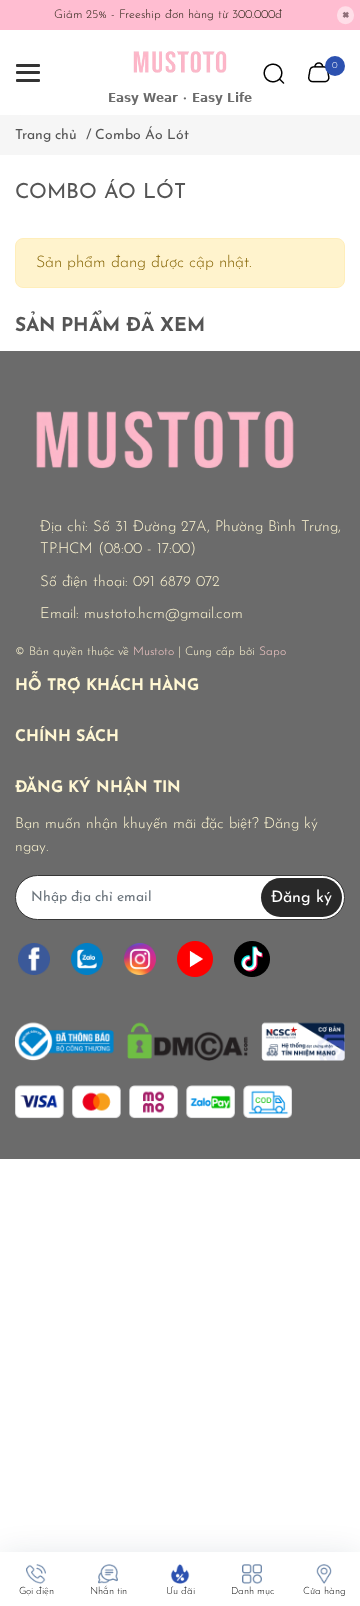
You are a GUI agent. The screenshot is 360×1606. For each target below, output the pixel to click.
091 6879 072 (176, 582)
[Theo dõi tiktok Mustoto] (252, 958)
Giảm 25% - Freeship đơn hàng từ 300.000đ (168, 15)
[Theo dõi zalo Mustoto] (87, 958)
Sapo (272, 652)
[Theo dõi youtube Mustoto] (195, 958)
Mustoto (153, 652)
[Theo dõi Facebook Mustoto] (34, 958)
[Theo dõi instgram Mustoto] (140, 958)
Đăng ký (301, 898)
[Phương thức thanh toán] (153, 1101)
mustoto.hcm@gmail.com (163, 614)
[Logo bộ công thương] (180, 1037)
